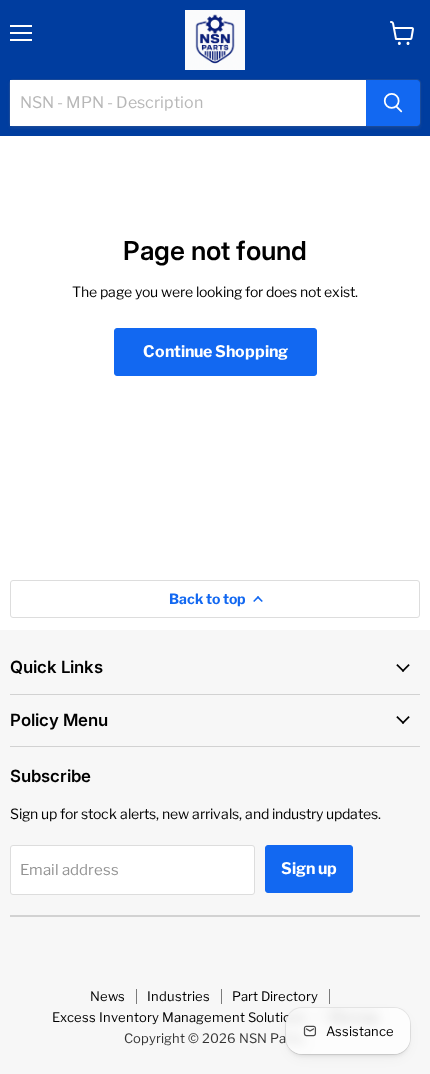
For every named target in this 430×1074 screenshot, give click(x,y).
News (107, 996)
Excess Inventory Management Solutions (179, 1017)
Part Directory (275, 996)
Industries (178, 996)
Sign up (309, 868)
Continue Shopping (215, 351)
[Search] (393, 103)
